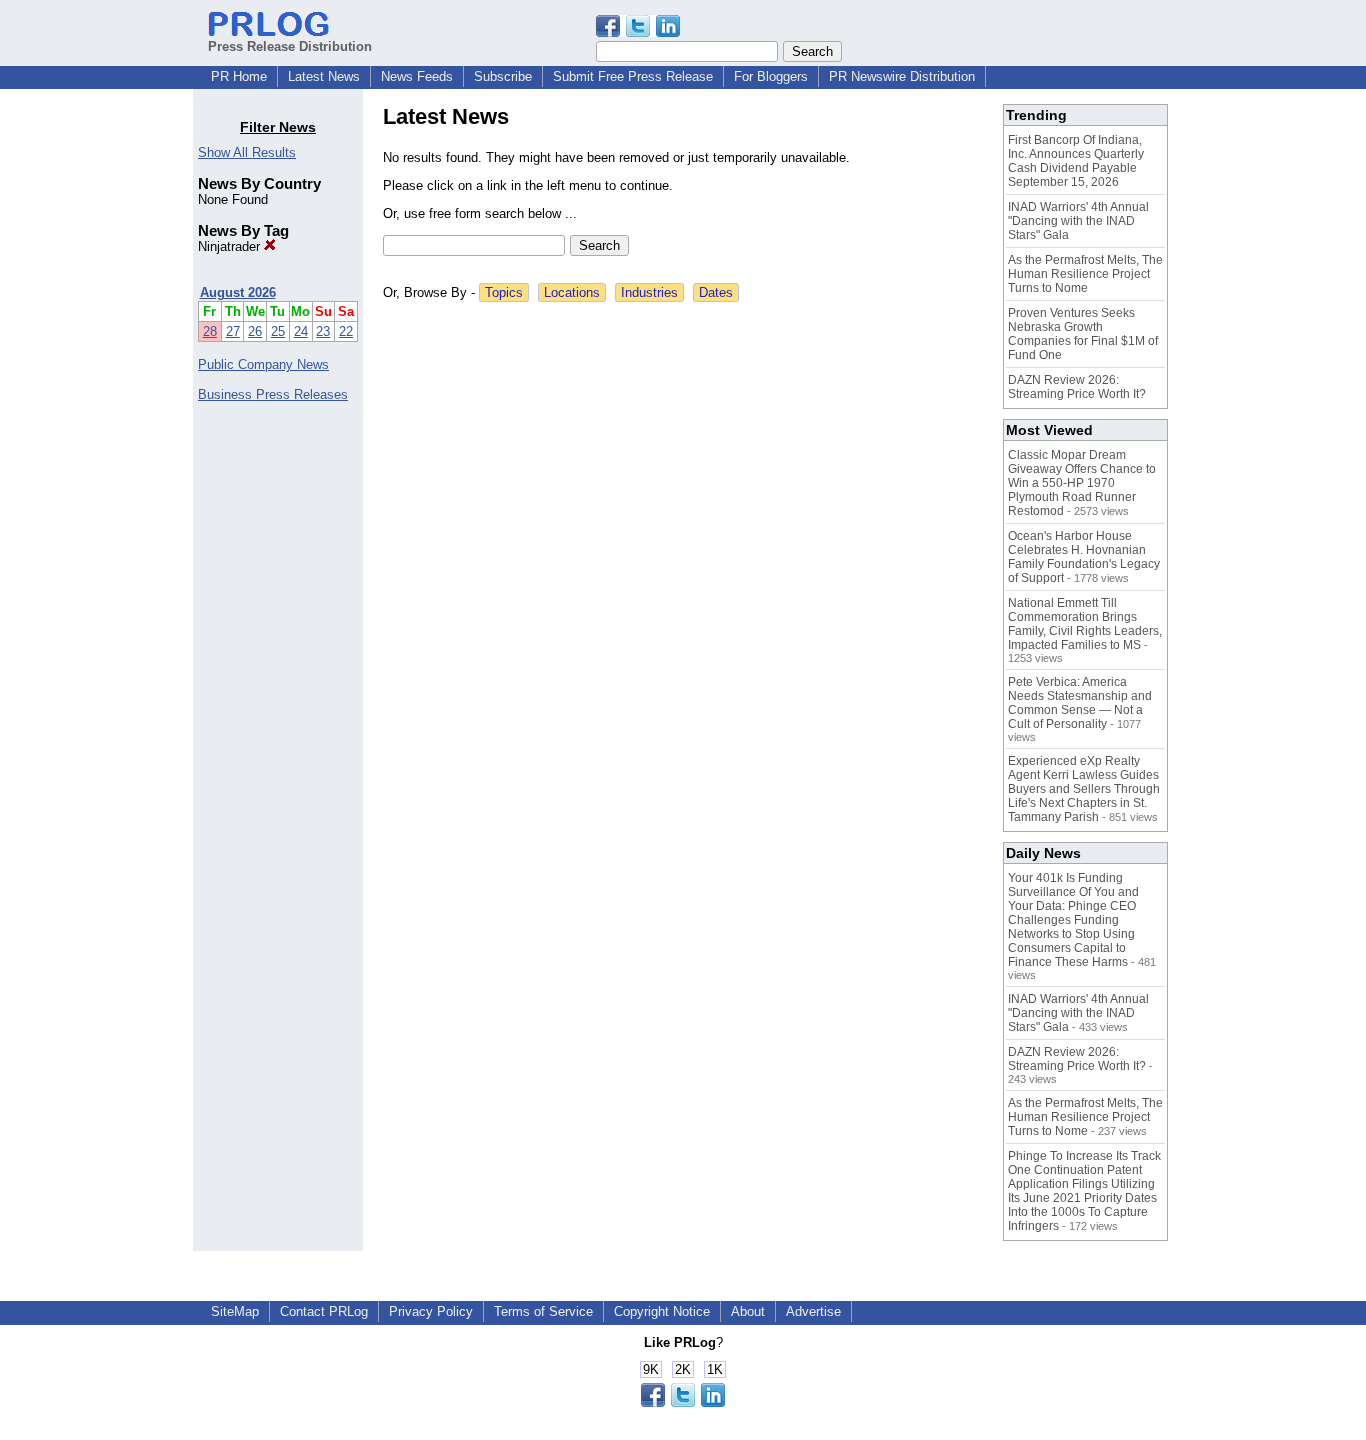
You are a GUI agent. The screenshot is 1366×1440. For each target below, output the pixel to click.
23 (323, 331)
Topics (504, 292)
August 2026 (238, 292)
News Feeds (417, 76)
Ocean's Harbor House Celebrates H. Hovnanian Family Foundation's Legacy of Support (1084, 557)
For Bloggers (771, 76)
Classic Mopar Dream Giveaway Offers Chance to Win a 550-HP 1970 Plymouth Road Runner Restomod (1082, 483)
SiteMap (235, 1311)
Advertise (813, 1311)
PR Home (239, 76)
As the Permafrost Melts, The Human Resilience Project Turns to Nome (1085, 274)
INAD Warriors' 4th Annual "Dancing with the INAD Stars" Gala (1078, 221)
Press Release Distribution (290, 46)
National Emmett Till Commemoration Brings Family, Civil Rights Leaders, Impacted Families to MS (1085, 624)
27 (233, 331)
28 (210, 331)
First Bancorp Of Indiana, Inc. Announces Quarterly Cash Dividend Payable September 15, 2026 (1076, 161)
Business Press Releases (273, 394)
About (748, 1311)
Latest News (324, 76)
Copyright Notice (662, 1311)
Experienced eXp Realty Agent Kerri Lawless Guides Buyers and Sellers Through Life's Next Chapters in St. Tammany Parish (1084, 789)
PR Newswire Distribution (902, 76)
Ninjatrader (231, 246)
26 (255, 331)
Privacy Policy (431, 1311)
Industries (649, 292)
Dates (716, 292)
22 (346, 331)
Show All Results (247, 152)
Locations (572, 292)
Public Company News (263, 364)
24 (301, 331)
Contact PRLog (324, 1311)
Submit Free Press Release (633, 76)
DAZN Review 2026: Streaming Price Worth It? (1077, 387)
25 (278, 331)
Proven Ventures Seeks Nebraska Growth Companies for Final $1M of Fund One (1083, 334)
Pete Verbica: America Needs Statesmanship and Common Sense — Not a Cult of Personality (1080, 703)
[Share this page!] (638, 32)
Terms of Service (543, 1311)
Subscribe (503, 76)
